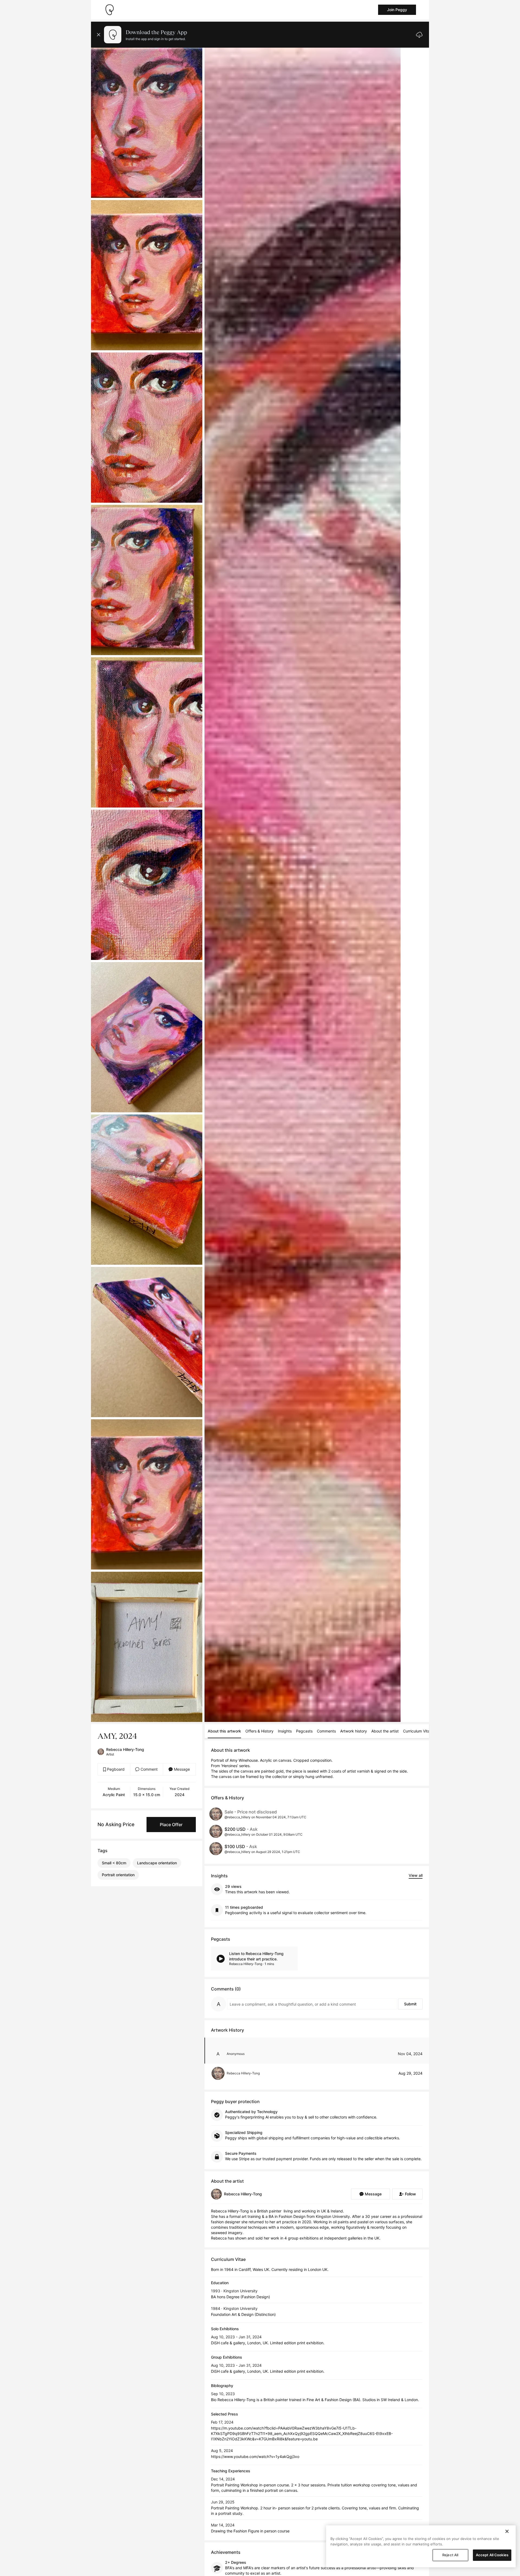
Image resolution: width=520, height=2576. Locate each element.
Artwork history (354, 1731)
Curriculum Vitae (417, 1731)
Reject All (450, 2555)
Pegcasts (304, 1731)
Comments (326, 1731)
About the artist (385, 1731)
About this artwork (224, 1731)
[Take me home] (109, 10)
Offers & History (259, 1731)
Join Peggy (397, 10)
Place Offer (171, 1825)
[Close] (507, 2531)
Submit (410, 2004)
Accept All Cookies (492, 2555)
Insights (285, 1731)
